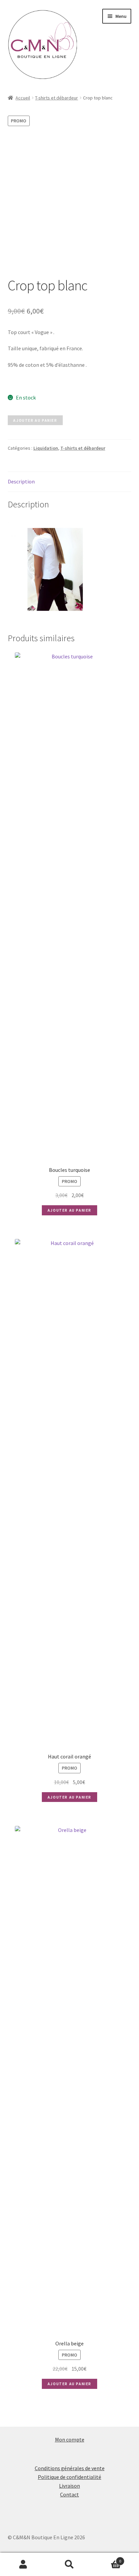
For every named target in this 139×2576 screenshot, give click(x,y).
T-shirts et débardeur (57, 98)
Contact (69, 2494)
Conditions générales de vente (70, 2468)
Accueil (23, 98)
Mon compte (70, 2439)
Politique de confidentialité (69, 2477)
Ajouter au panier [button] (69, 1210)
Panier (107, 2559)
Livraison (69, 2486)
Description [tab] (21, 481)
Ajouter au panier (35, 420)
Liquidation (46, 448)
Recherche (69, 2565)
